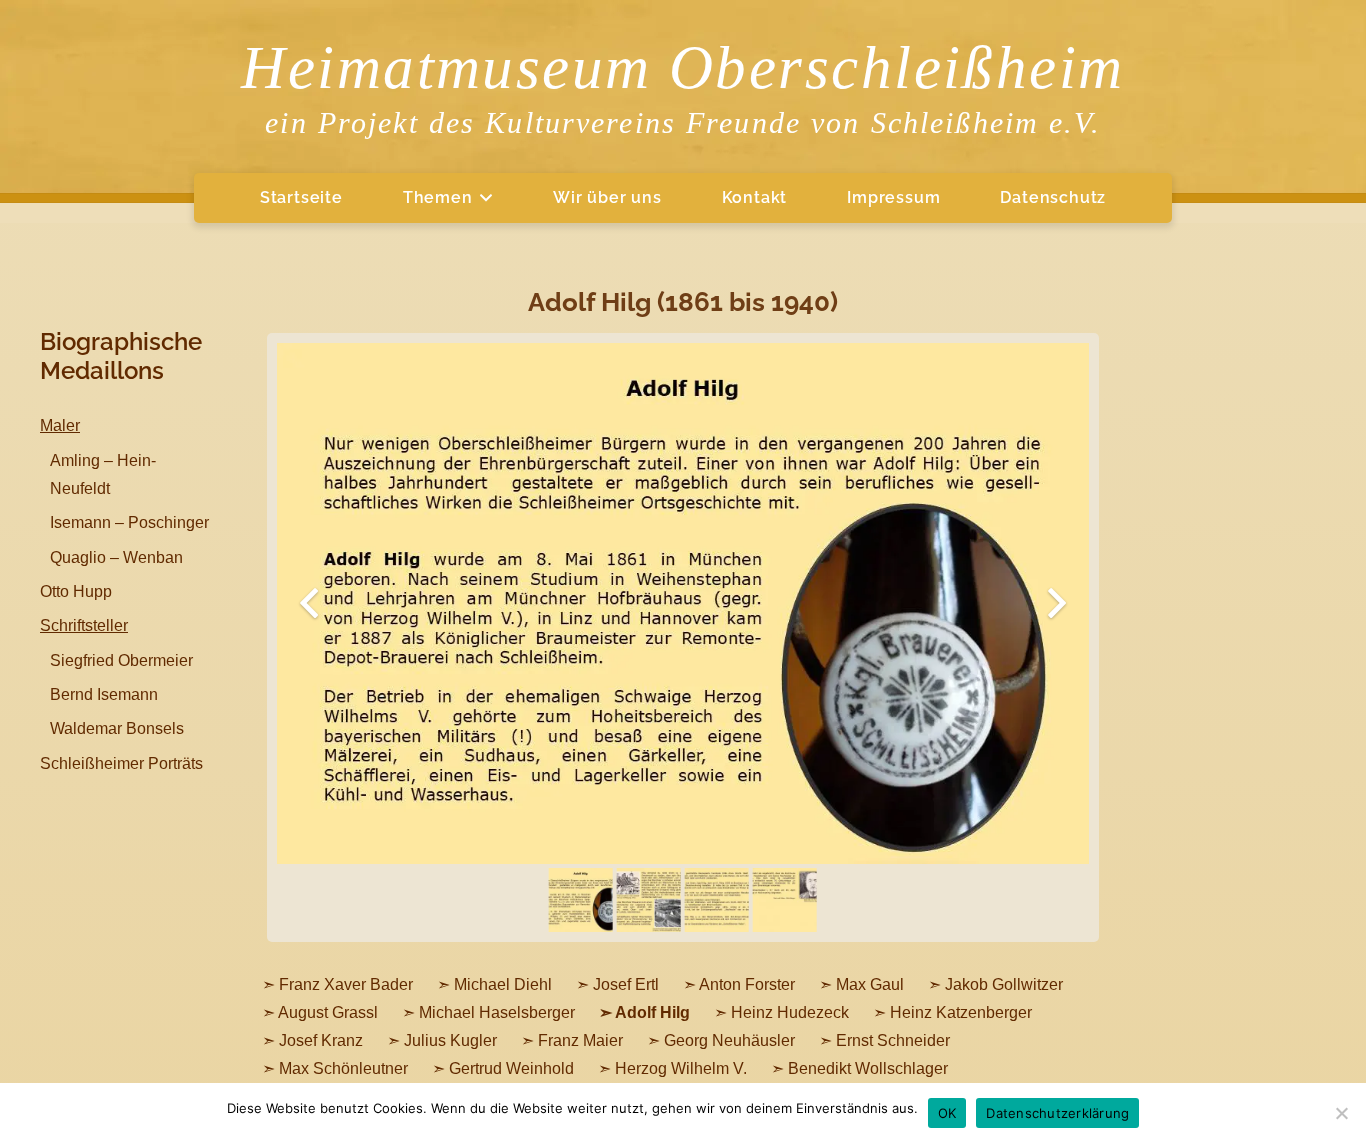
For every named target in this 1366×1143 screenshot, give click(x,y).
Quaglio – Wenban (116, 557)
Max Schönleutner (343, 1068)
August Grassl (328, 1012)
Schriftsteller (84, 625)
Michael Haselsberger (497, 1012)
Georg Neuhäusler (729, 1040)
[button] (483, 198)
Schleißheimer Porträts (121, 763)
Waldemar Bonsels (117, 728)
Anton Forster (747, 984)
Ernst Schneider (893, 1040)
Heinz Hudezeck (790, 1012)
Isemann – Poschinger (129, 522)
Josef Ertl (626, 984)
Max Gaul (870, 984)
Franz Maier (580, 1040)
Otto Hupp (76, 591)
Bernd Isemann (104, 694)
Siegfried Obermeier (121, 660)
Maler (60, 425)
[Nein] (1341, 1113)
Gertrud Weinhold (511, 1068)
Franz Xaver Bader (346, 984)
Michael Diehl (503, 984)
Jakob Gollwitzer (1004, 984)
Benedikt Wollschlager (868, 1068)
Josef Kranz (321, 1040)
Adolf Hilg (652, 1012)
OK (947, 1113)
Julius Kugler (450, 1040)
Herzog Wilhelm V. (681, 1068)
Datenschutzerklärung (1057, 1113)
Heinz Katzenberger (961, 1012)
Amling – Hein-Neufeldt (103, 474)
